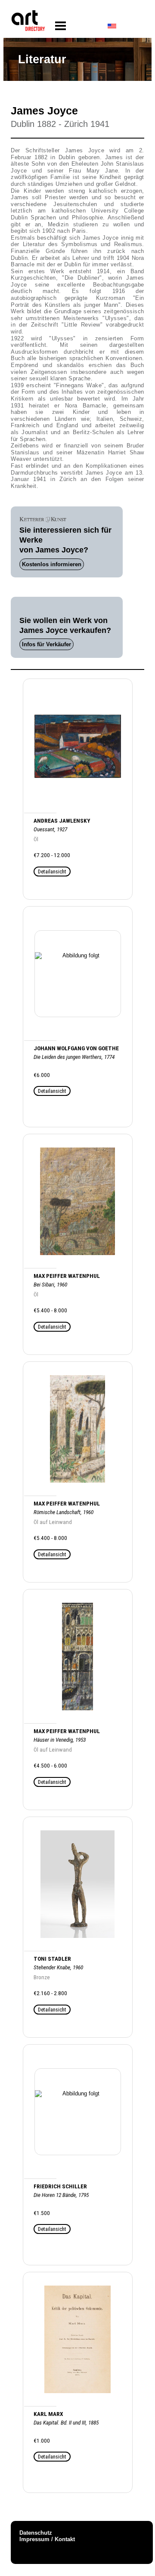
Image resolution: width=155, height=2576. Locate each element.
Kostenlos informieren (52, 564)
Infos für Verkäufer (46, 644)
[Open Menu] (60, 26)
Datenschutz (36, 2533)
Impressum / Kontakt (47, 2539)
